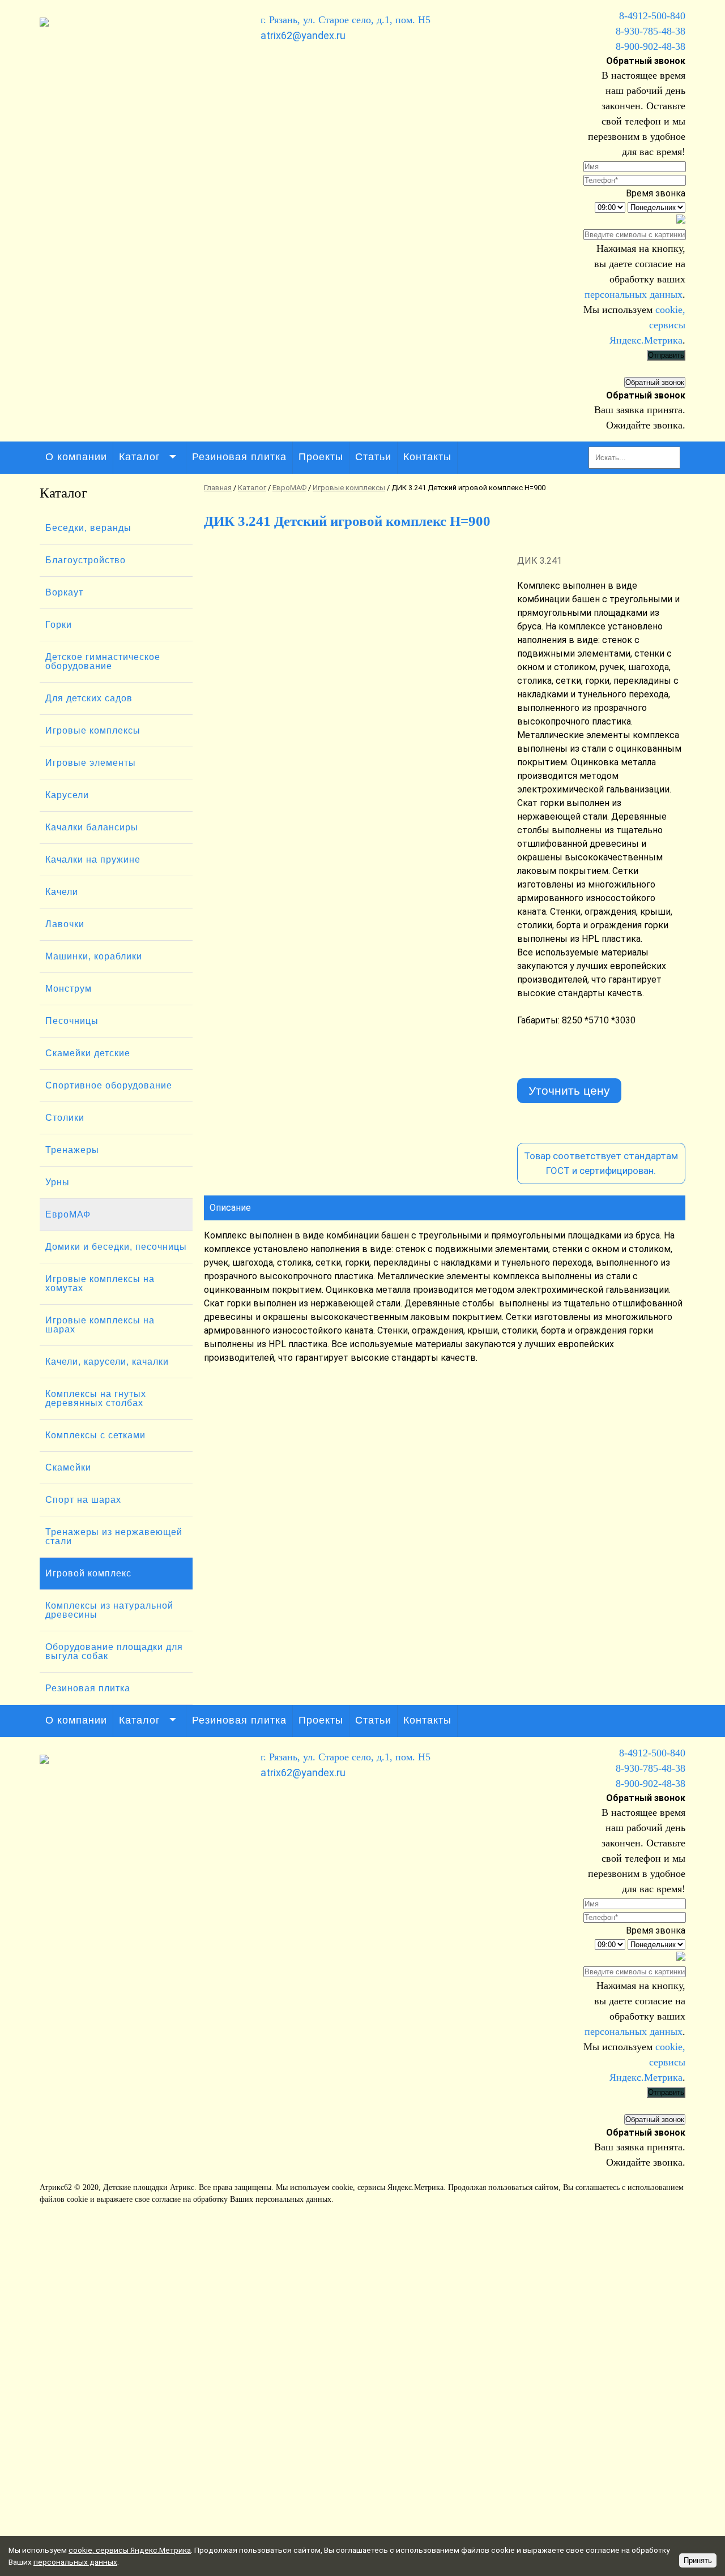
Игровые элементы (91, 763)
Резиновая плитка (239, 457)
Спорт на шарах (83, 1500)
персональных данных (634, 294)
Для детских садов (89, 698)
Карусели (67, 795)
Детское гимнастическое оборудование (103, 661)
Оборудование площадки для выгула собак (114, 1651)
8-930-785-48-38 (651, 31)
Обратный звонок (655, 382)
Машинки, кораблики (94, 956)
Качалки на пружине (93, 860)
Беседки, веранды (88, 528)
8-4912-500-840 (652, 16)
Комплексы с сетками (95, 1435)
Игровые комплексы (93, 730)
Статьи (373, 457)
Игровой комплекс (88, 1573)
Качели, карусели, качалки (107, 1362)
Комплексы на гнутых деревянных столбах (96, 1398)
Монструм (69, 989)
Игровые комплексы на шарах (100, 1325)
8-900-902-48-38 (651, 46)
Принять (698, 2560)
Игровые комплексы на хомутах (100, 1283)
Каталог (140, 457)
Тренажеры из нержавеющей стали (114, 1536)
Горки (59, 625)
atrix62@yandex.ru (303, 35)
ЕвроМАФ (68, 1214)
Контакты (427, 457)
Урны (57, 1182)
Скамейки (68, 1467)
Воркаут (64, 592)
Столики (65, 1118)
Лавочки (65, 924)
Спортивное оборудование (109, 1085)
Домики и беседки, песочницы (116, 1247)
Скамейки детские (88, 1053)
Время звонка (656, 193)
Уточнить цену (569, 1090)
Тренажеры (72, 1150)
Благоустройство (86, 560)
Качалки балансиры (92, 827)
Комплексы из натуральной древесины (109, 1610)
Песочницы (72, 1021)
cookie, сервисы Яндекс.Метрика (388, 2187)
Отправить (666, 355)
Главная (218, 488)
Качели (62, 892)
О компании (76, 457)
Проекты (321, 457)
